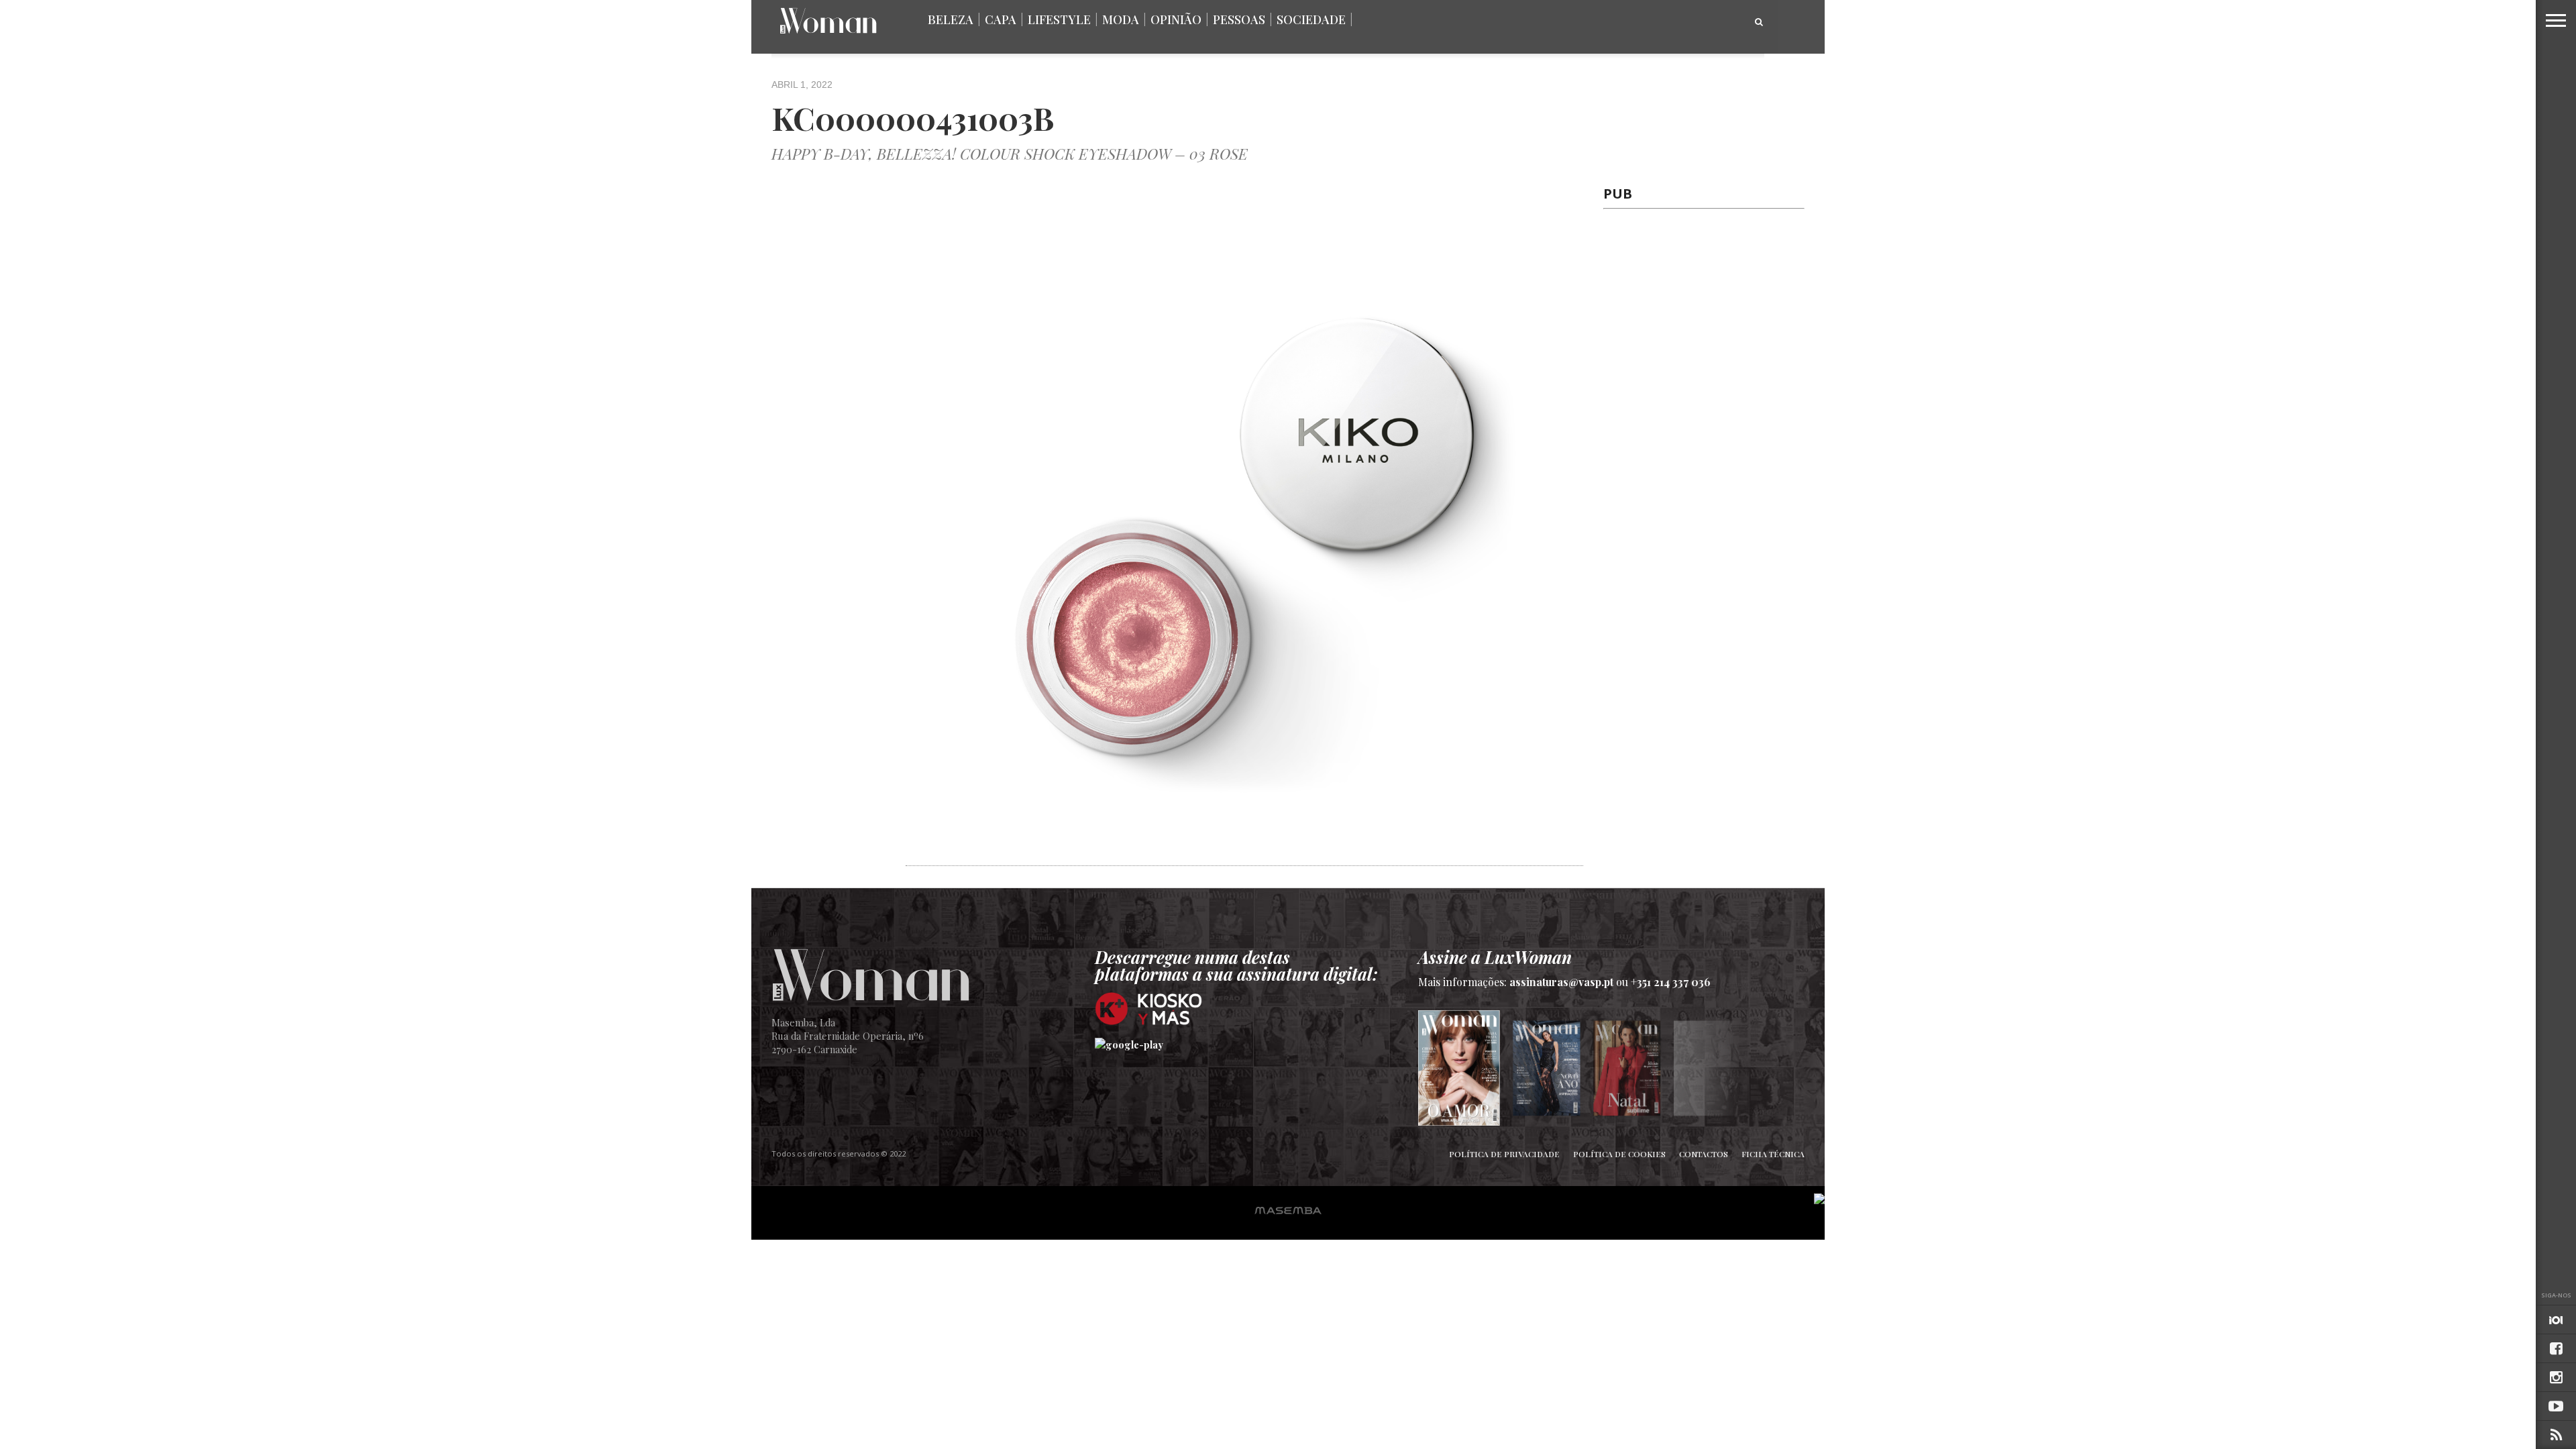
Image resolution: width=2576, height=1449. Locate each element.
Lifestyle (1059, 19)
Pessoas (1239, 19)
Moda (1121, 19)
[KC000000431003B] (1244, 858)
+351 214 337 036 (1671, 982)
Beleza (951, 19)
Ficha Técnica (1773, 1154)
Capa (1001, 19)
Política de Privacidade (1504, 1154)
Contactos (1704, 1154)
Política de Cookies (1619, 1154)
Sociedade (1311, 19)
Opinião (1176, 19)
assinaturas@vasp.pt (1561, 982)
